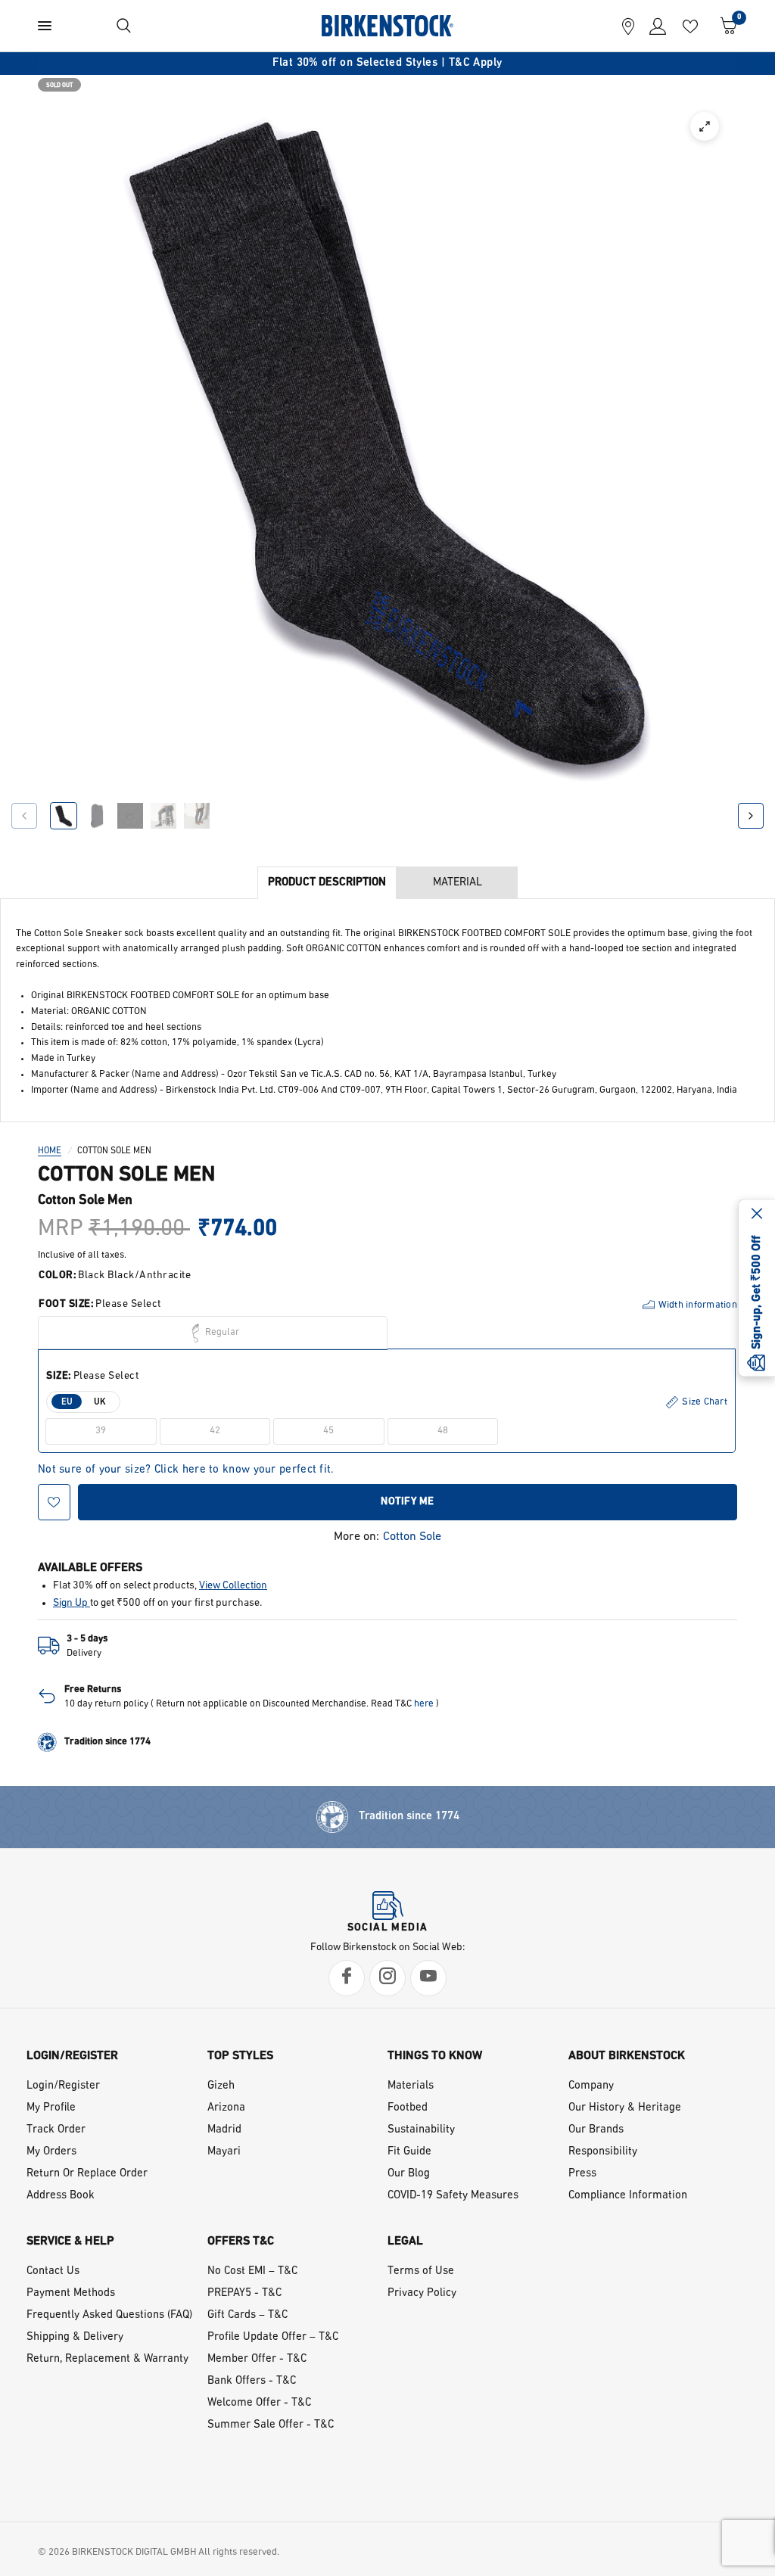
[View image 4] (163, 816)
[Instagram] (387, 1978)
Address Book (61, 2196)
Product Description (327, 883)
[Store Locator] (628, 26)
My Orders (51, 2152)
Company (591, 2086)
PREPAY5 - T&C (244, 2293)
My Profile (51, 2108)
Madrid (224, 2130)
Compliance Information (628, 2196)
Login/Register (63, 2086)
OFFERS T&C (241, 2242)
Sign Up (72, 1603)
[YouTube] (428, 1978)
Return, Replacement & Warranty (107, 2359)
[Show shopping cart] (725, 26)
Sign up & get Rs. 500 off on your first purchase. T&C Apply (391, 63)
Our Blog (409, 2174)
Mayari (224, 2152)
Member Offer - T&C (257, 2359)
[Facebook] (347, 1978)
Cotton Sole (412, 1537)
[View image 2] (97, 816)
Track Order (56, 2130)
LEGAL (405, 2242)
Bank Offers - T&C (252, 2381)
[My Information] (654, 26)
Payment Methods (71, 2293)
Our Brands (596, 2130)
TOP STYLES (240, 2056)
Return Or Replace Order (87, 2174)
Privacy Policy (422, 2293)
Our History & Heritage (625, 2108)
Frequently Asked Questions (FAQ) (109, 2315)
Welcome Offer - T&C (259, 2403)
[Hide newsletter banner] (757, 1215)
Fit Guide (409, 2152)
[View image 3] (130, 816)
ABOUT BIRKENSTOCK (627, 2056)
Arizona (226, 2108)
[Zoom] (705, 126)
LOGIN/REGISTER (72, 2056)
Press (582, 2174)
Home (50, 1151)
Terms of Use (421, 2271)
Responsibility (603, 2152)
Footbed (408, 2108)
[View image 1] (64, 816)
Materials (411, 2086)
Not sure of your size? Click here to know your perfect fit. (186, 1470)
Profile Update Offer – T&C (273, 2337)
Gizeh (221, 2086)
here (424, 1704)
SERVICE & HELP (70, 2242)
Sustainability (421, 2130)
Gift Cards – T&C (247, 2315)
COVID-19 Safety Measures (453, 2196)
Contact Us (53, 2271)
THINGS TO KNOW (435, 2056)
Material (458, 883)
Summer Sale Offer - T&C (271, 2425)
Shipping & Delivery (75, 2337)
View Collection (233, 1586)
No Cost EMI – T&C (252, 2271)
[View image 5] (197, 816)
